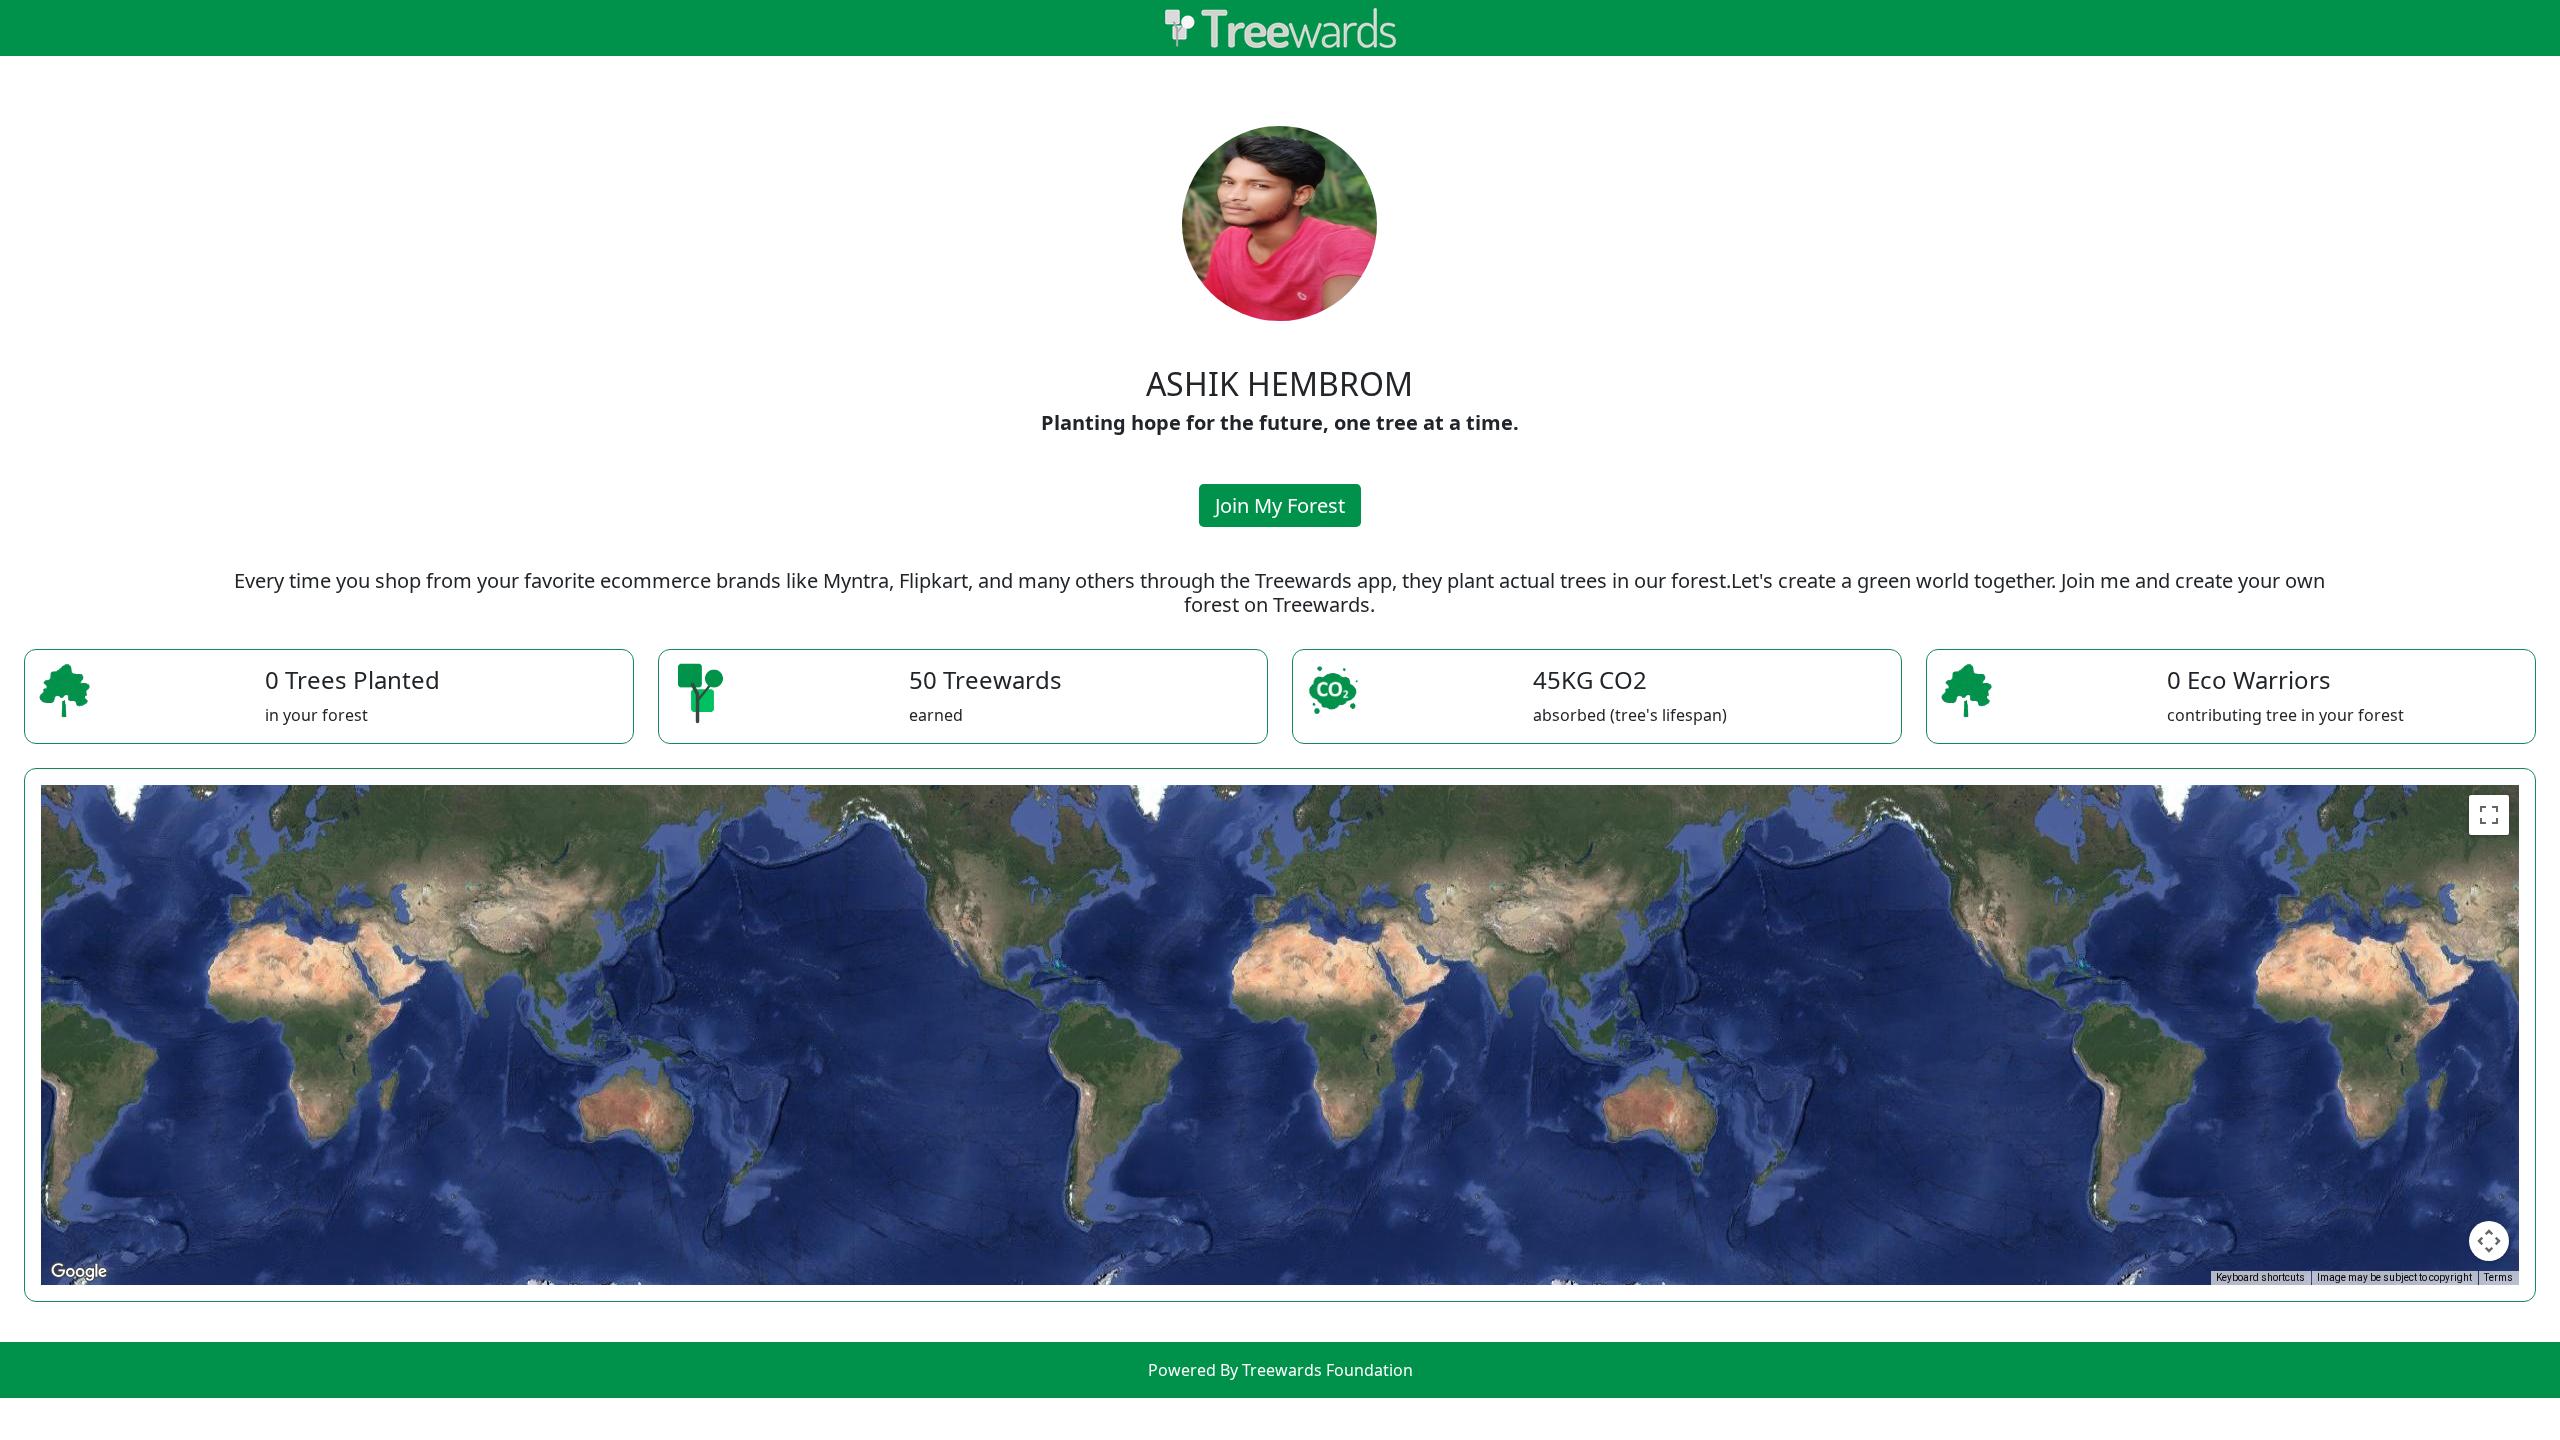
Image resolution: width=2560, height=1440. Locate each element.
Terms (2498, 1277)
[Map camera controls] (2489, 1241)
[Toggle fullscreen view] (2489, 815)
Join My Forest (1280, 505)
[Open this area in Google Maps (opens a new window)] (79, 1272)
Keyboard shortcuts (2260, 1277)
